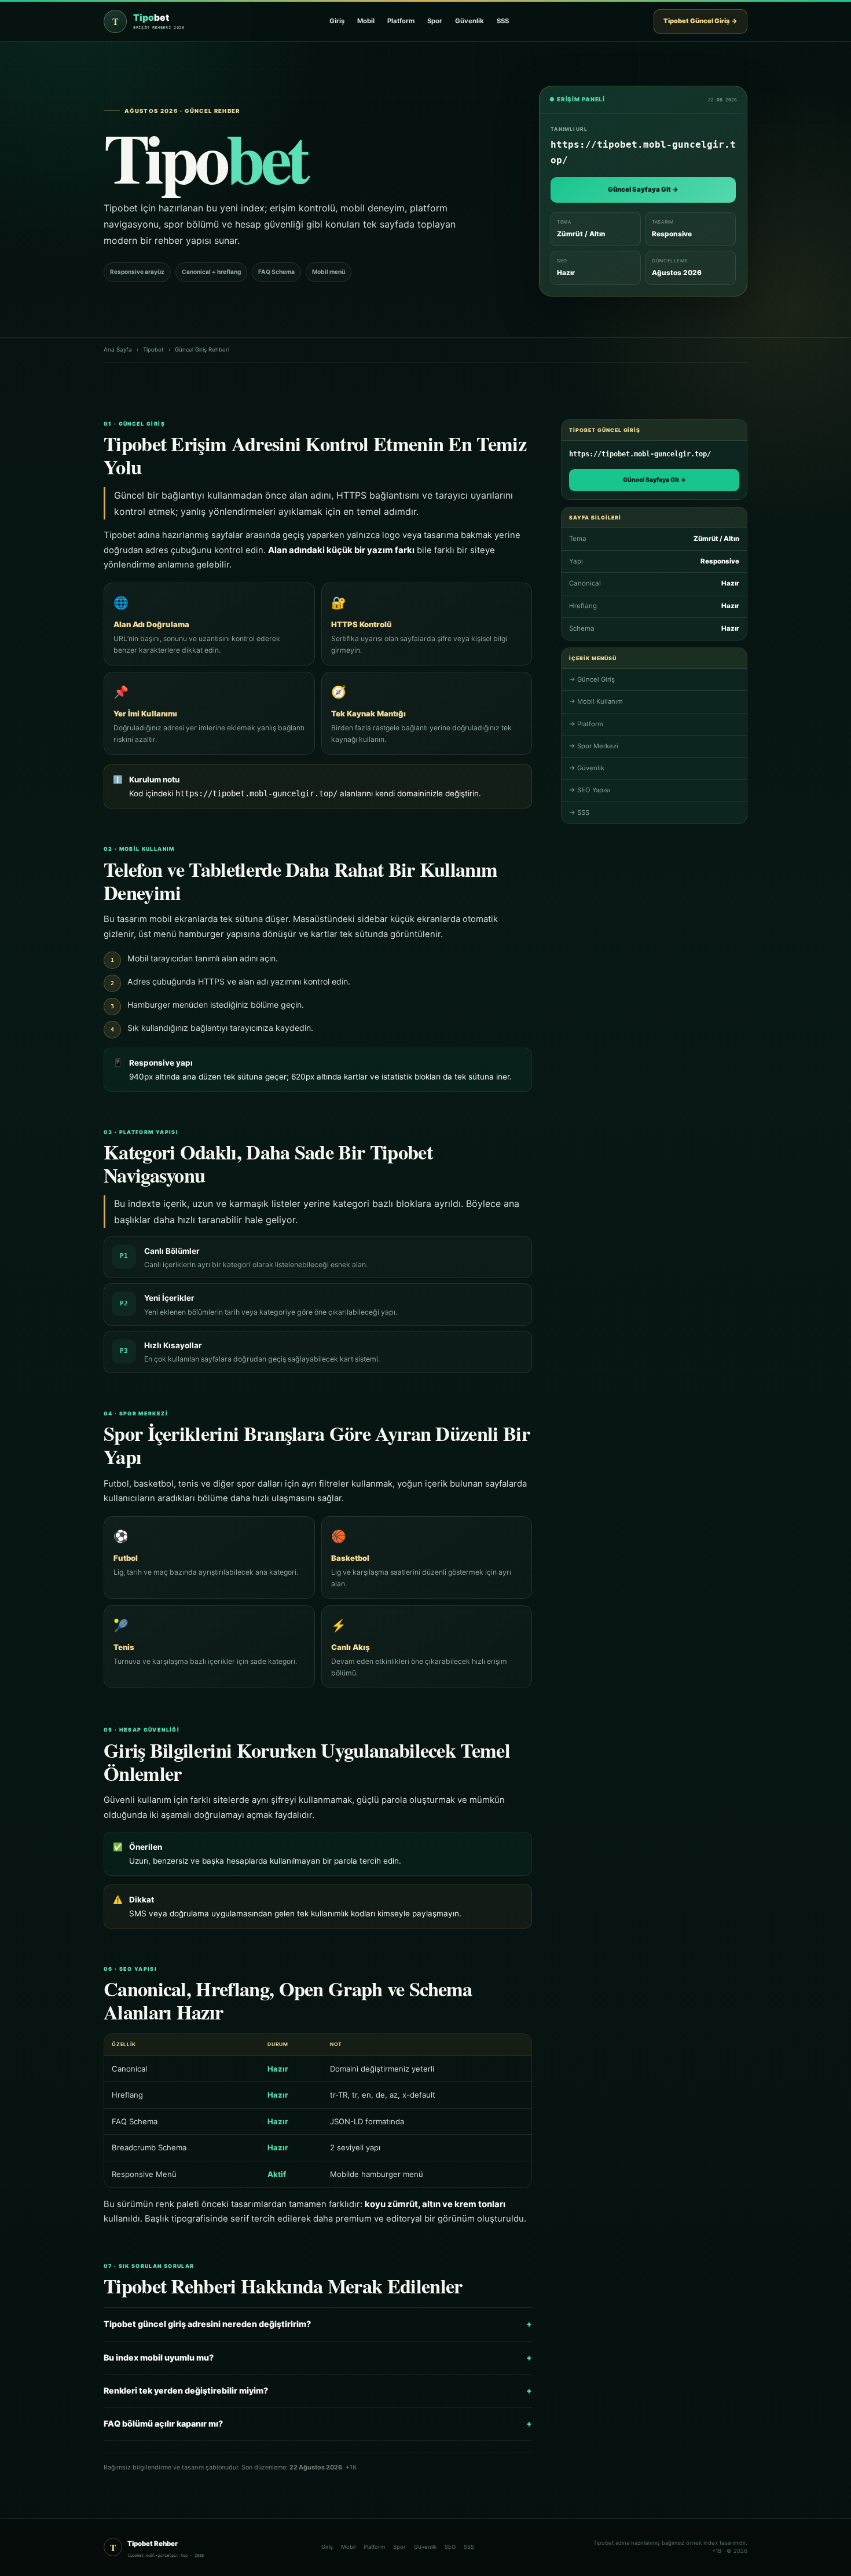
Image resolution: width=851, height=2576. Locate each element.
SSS (503, 21)
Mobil (366, 21)
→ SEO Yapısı (590, 790)
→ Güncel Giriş (592, 679)
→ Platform (586, 724)
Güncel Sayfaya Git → (643, 189)
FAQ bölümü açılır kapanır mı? (318, 2423)
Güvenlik (469, 21)
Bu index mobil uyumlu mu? (318, 2357)
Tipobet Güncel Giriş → (700, 21)
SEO (450, 2547)
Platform (401, 21)
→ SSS (579, 813)
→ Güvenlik (587, 768)
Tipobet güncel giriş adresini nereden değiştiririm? (318, 2324)
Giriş (337, 21)
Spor (435, 21)
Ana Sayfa (118, 350)
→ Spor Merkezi (594, 746)
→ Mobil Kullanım (596, 701)
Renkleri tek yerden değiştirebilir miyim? (318, 2390)
